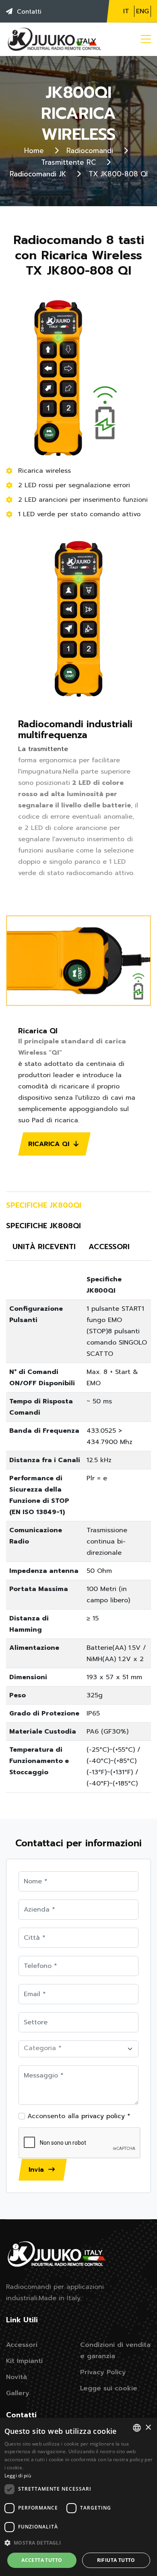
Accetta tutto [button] (42, 2560)
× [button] (148, 2428)
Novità (17, 2377)
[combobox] (137, 2428)
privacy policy (103, 2116)
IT (126, 11)
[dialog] (78, 2497)
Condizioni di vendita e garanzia (115, 2350)
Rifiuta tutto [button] (116, 2560)
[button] (79, 2543)
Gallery (18, 2393)
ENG (143, 11)
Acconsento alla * (78, 2116)
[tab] (47, 1206)
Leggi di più (18, 2476)
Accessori (22, 2345)
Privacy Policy (103, 2372)
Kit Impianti (24, 2361)
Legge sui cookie (109, 2388)
